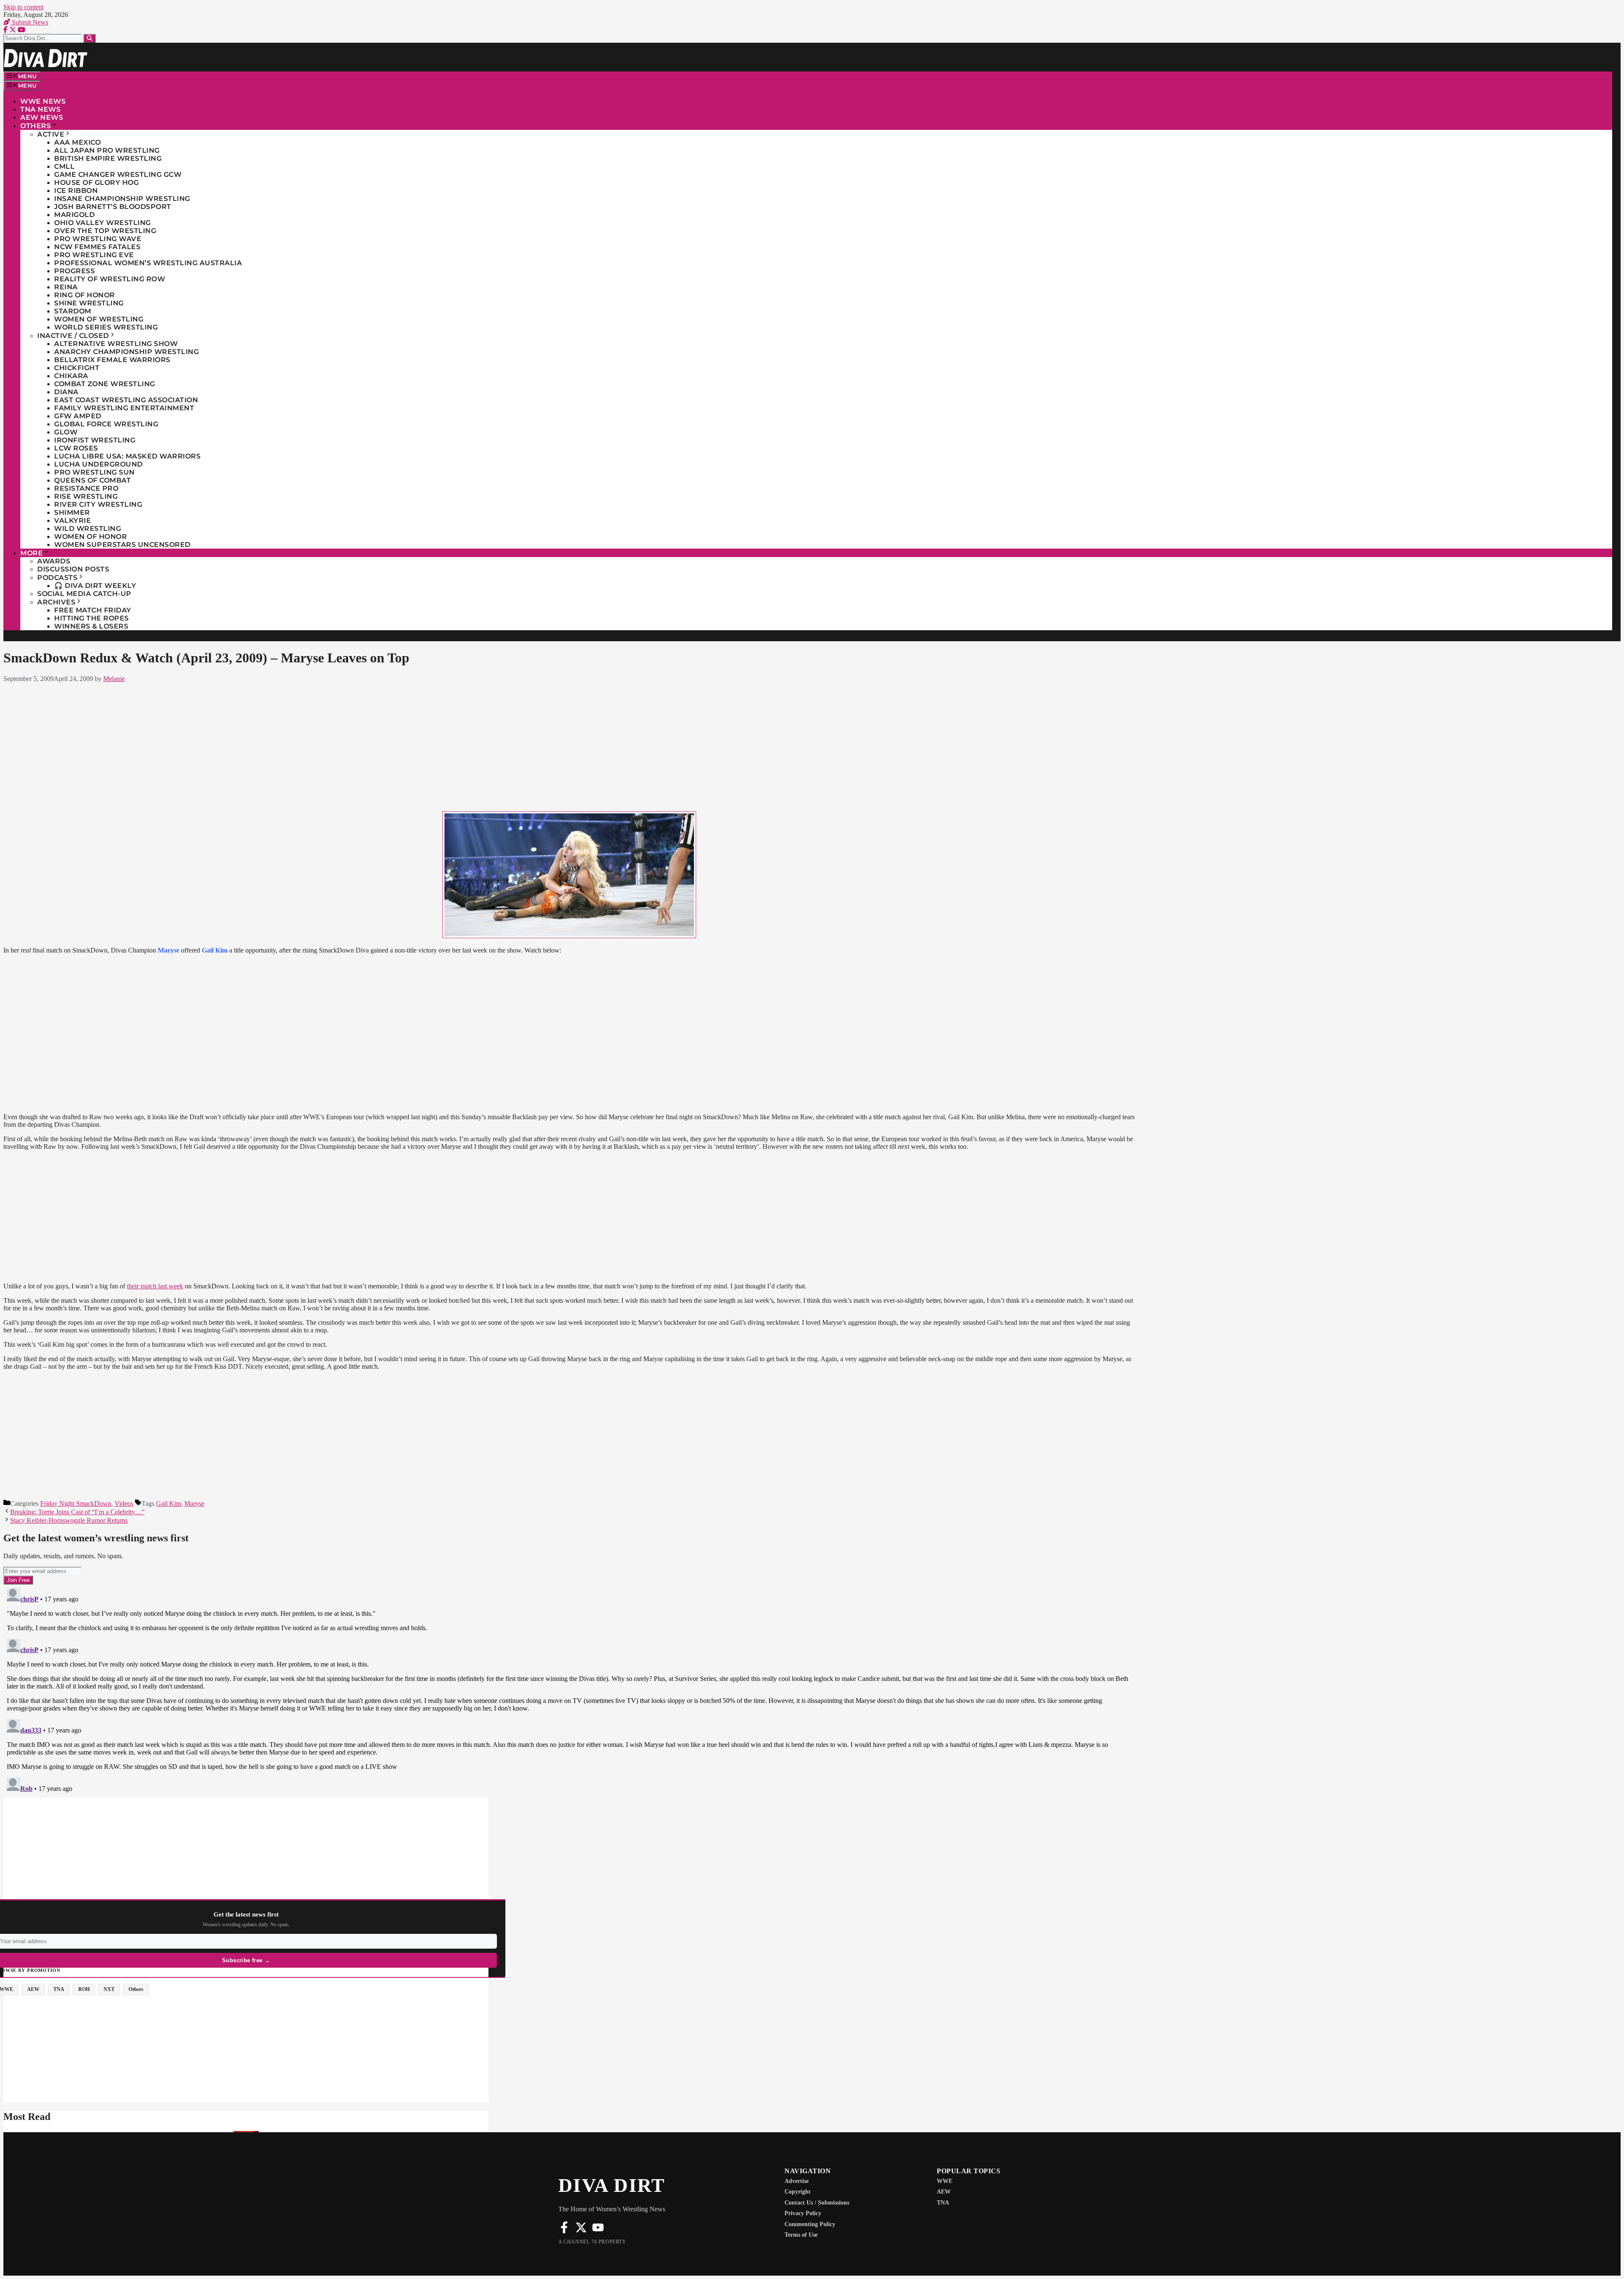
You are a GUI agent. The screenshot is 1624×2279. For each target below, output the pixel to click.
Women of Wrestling (99, 319)
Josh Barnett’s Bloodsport (113, 207)
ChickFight (77, 368)
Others (36, 126)
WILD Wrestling (88, 529)
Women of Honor (91, 537)
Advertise (797, 2181)
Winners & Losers (91, 626)
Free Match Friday (93, 610)
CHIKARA (71, 376)
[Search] (89, 38)
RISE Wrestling (86, 496)
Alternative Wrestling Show (116, 344)
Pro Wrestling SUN (95, 472)
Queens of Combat (92, 480)
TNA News (40, 109)
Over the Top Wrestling (105, 231)
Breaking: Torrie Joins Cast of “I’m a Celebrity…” (77, 1512)
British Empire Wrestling (108, 158)
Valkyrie (73, 520)
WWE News (43, 101)
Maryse (194, 1503)
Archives (56, 602)
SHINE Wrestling (89, 303)
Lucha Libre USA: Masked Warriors (127, 456)
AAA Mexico (77, 142)
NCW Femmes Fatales (97, 247)
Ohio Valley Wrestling (103, 223)
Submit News (29, 22)
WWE (945, 2181)
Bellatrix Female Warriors (112, 360)
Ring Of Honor (85, 295)
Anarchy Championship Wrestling (126, 352)
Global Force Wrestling (106, 424)
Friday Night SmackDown (76, 1503)
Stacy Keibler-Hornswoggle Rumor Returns (69, 1520)
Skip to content (23, 7)
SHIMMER (72, 512)
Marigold (74, 215)
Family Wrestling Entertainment (124, 408)
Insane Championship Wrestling (122, 199)
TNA (943, 2203)
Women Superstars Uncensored (122, 545)
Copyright (798, 2192)
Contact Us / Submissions (817, 2203)
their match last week (155, 1286)
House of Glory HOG (96, 183)
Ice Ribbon (76, 191)
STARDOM (73, 311)
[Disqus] (569, 1690)
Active (51, 134)
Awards (54, 561)
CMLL (64, 166)
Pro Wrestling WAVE (98, 239)
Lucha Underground (99, 464)
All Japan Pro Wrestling (107, 150)
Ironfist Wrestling (95, 440)
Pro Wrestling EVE (94, 255)
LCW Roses (76, 448)
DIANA (66, 392)
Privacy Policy (803, 2213)
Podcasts (57, 578)
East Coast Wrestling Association (126, 400)
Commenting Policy (810, 2224)
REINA (66, 287)
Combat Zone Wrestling (105, 384)
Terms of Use (801, 2235)
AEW (944, 2192)
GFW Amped (78, 416)
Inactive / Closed (73, 336)
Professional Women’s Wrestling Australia (148, 263)
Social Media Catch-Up (84, 594)
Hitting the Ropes (92, 618)
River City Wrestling (98, 504)
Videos (124, 1503)
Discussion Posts (73, 569)
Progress (74, 271)
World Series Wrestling (106, 327)
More (32, 553)
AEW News (42, 117)
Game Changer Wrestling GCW (118, 174)
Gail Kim (169, 1503)
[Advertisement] (569, 745)
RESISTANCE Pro (86, 488)
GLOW (66, 432)
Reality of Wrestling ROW (110, 279)
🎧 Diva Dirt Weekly (95, 586)
